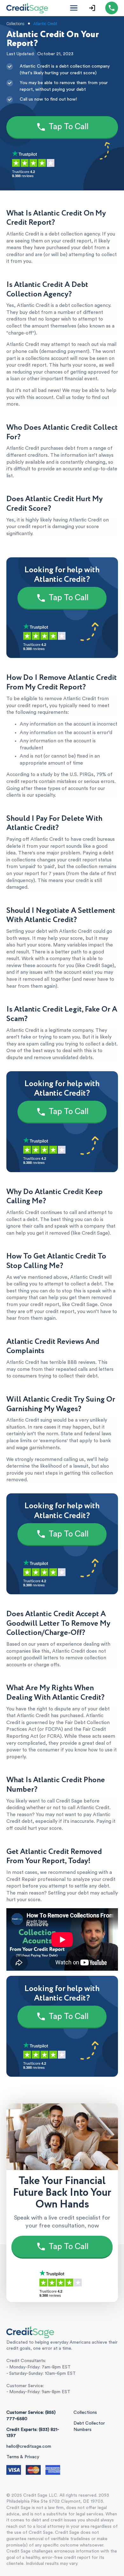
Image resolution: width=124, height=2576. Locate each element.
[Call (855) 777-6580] (112, 8)
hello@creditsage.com (29, 2447)
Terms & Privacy (23, 2457)
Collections (85, 2413)
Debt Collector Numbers (89, 2427)
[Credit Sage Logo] (27, 8)
